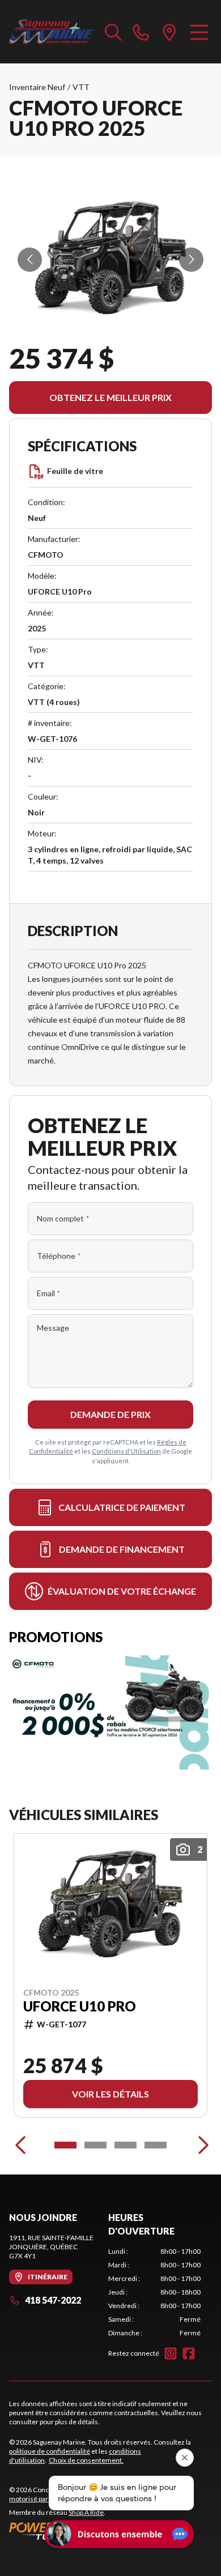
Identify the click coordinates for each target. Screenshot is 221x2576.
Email (49, 1293)
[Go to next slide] (191, 260)
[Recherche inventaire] (113, 32)
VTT (81, 87)
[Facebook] (189, 2353)
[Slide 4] (156, 2145)
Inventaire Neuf (37, 87)
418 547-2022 (53, 2300)
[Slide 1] (65, 2145)
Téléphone (59, 1256)
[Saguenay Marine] (51, 32)
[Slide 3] (126, 2145)
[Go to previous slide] (30, 260)
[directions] (169, 32)
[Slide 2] (95, 2145)
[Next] (201, 2145)
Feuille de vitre (75, 471)
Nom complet (63, 1218)
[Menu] (199, 32)
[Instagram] (171, 2353)
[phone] (141, 32)
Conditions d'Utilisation (126, 1451)
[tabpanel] (154, 2292)
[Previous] (20, 2145)
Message (53, 1328)
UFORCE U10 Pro (80, 2006)
